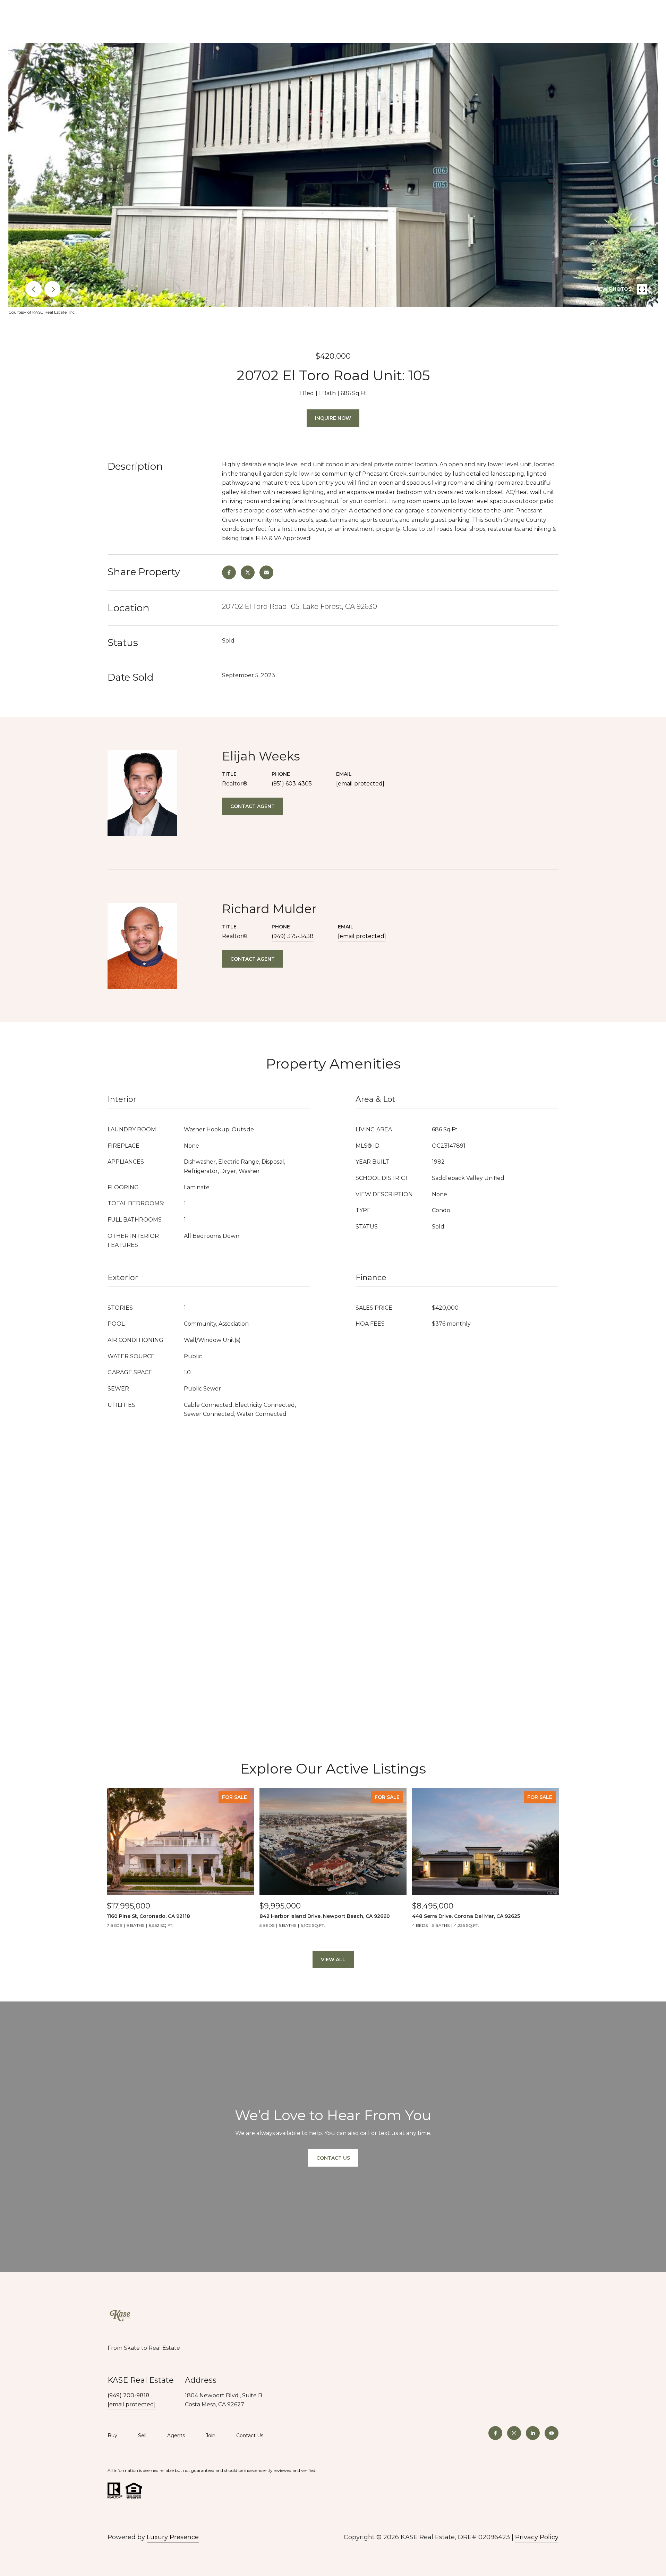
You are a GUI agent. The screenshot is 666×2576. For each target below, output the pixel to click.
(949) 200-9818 (129, 2395)
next (52, 289)
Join (211, 2435)
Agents (176, 2435)
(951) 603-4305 (292, 784)
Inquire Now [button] (333, 418)
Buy (112, 2435)
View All (333, 1959)
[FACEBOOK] (495, 2433)
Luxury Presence (173, 2537)
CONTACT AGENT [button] (253, 806)
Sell (142, 2435)
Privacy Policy (537, 2537)
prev (34, 289)
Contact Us (250, 2436)
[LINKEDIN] (533, 2433)
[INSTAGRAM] (514, 2433)
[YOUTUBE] (552, 2433)
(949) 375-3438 (293, 936)
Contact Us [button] (333, 2158)
